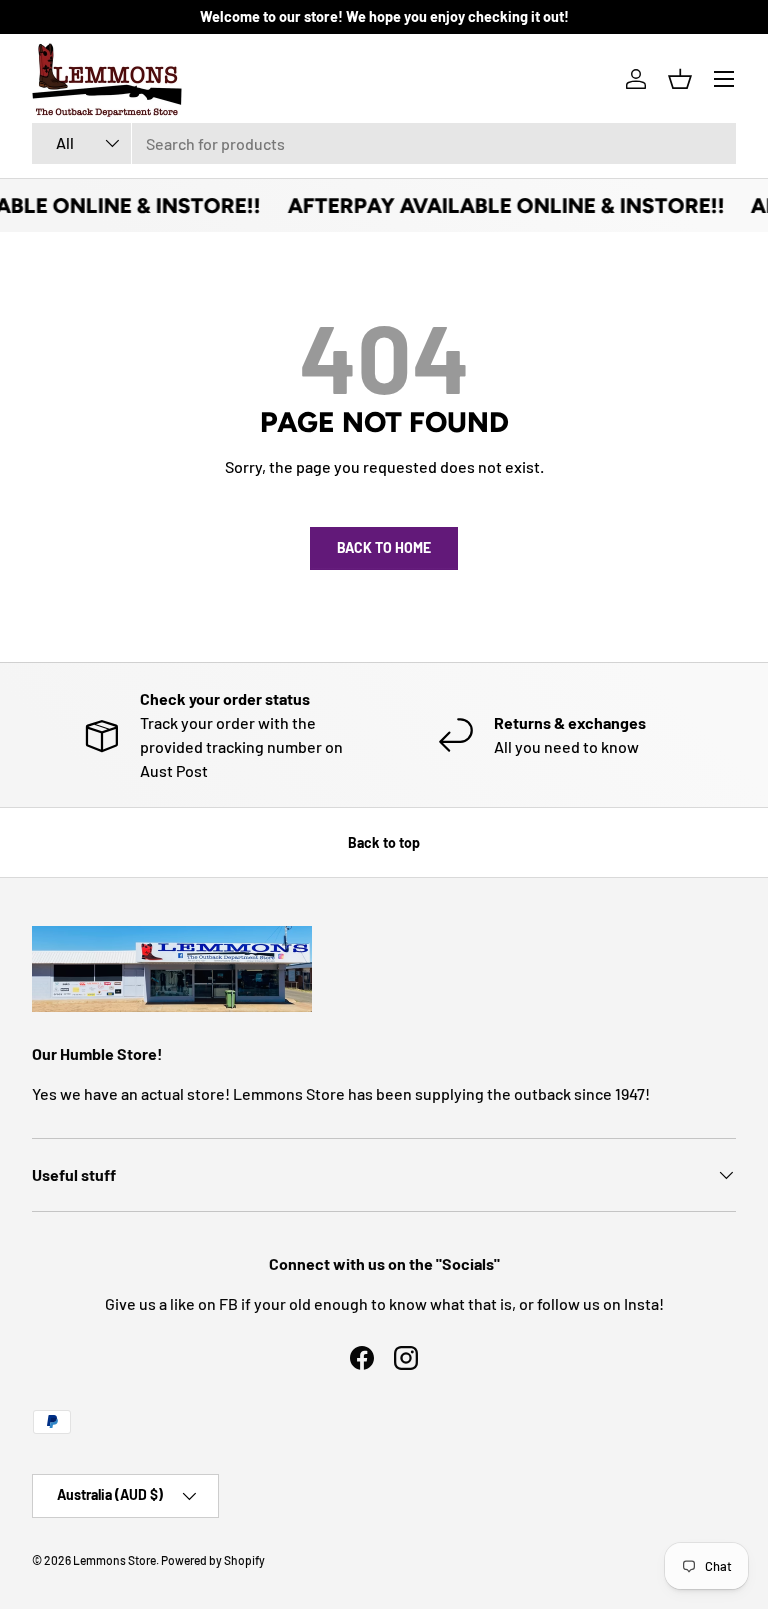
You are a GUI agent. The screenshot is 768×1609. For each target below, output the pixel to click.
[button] (680, 79)
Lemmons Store (114, 1560)
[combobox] (384, 143)
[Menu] (724, 79)
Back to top (384, 842)
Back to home (384, 547)
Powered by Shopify (213, 1560)
